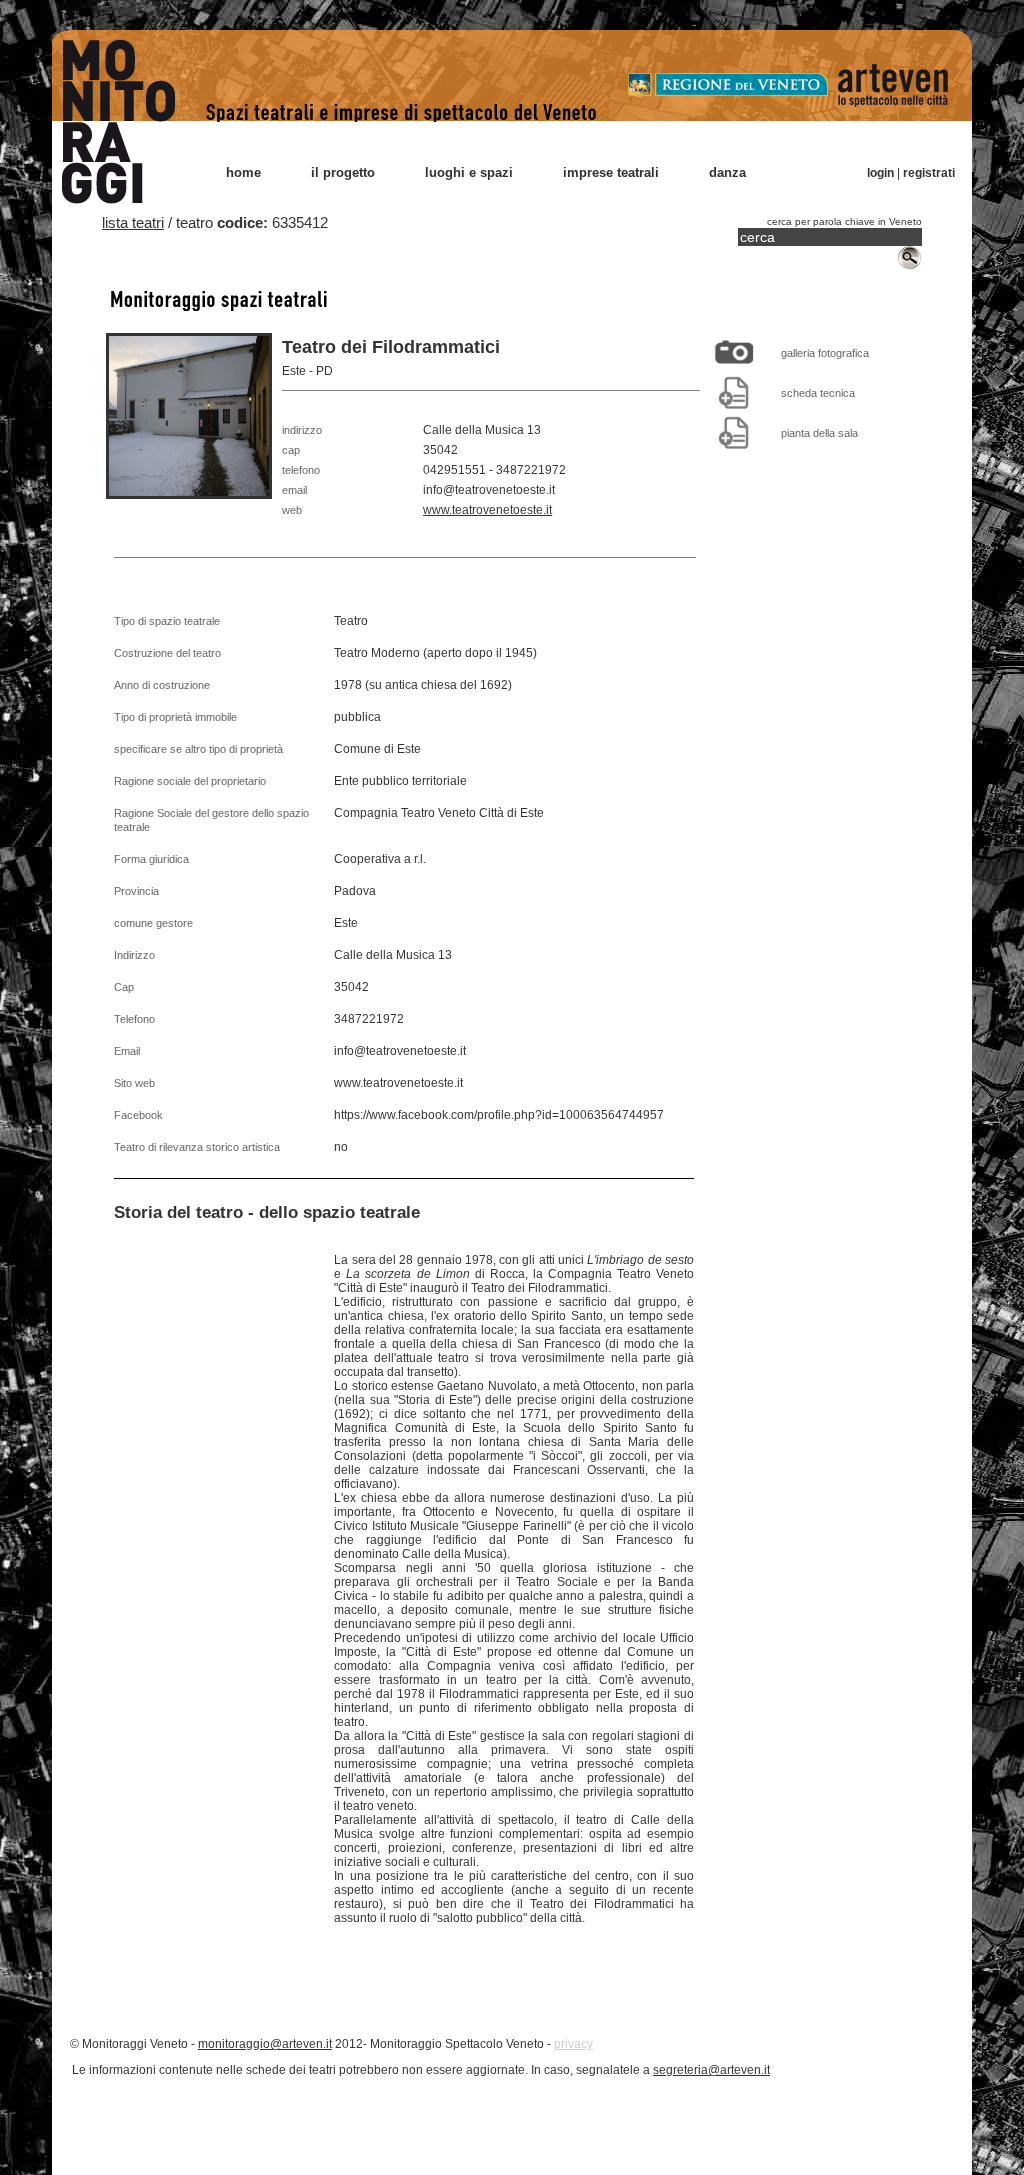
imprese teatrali (611, 172)
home (243, 172)
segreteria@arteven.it (711, 2070)
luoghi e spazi (469, 172)
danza (727, 172)
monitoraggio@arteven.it (265, 2044)
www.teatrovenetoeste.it (487, 510)
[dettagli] (734, 392)
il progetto (343, 172)
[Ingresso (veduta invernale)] (734, 352)
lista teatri (133, 222)
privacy (573, 2044)
